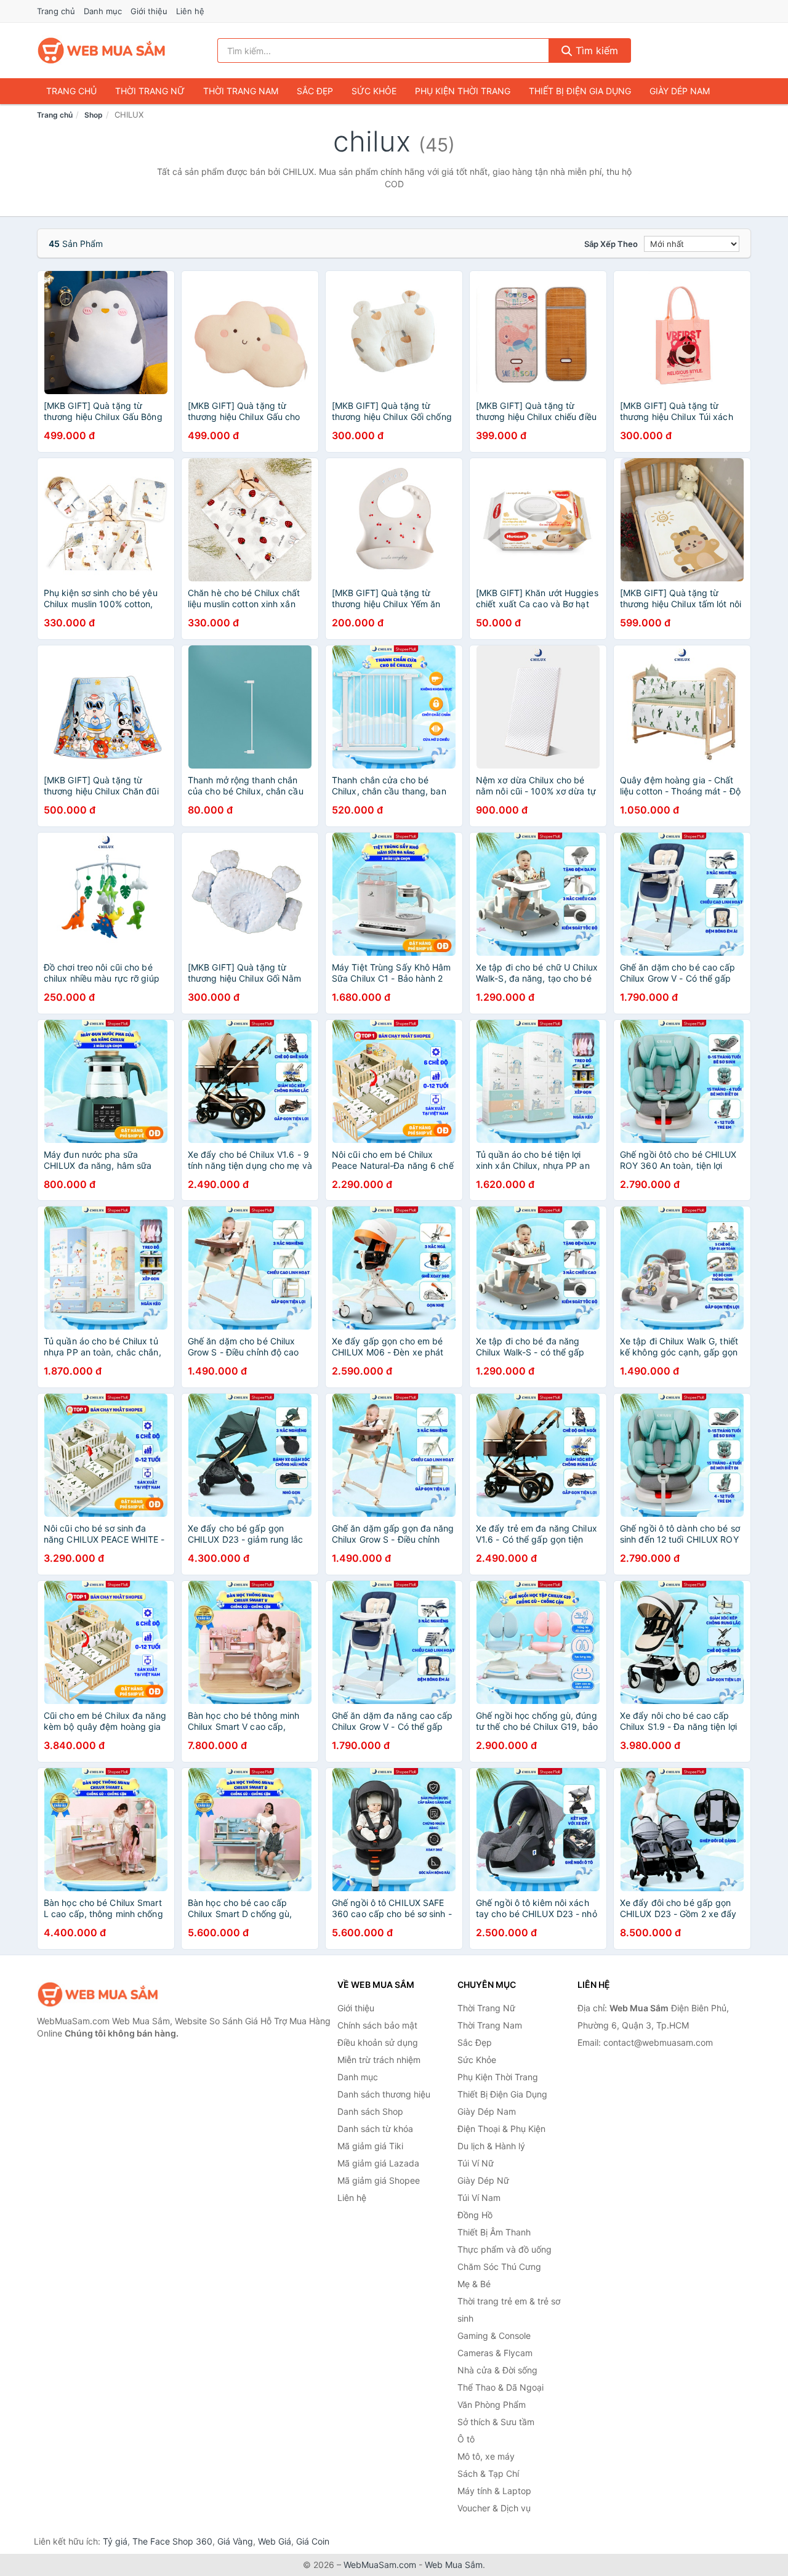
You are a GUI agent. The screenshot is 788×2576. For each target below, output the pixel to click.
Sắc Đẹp (315, 91)
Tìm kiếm (595, 50)
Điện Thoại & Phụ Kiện (501, 2129)
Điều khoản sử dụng (378, 2042)
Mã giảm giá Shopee (379, 2180)
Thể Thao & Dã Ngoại (501, 2387)
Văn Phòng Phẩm (492, 2404)
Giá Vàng (235, 2541)
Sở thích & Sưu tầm (496, 2422)
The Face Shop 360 (172, 2541)
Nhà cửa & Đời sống (497, 2370)
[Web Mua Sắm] (98, 1994)
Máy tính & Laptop (494, 2491)
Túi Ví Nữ (476, 2163)
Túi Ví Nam (479, 2198)
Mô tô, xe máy (486, 2456)
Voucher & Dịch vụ (494, 2508)
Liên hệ (190, 11)
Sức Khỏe (374, 91)
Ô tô (466, 2439)
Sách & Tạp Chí (488, 2473)
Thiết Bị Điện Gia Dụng (580, 91)
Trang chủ (56, 11)
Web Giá (275, 2541)
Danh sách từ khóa (375, 2129)
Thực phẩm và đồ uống (505, 2249)
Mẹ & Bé (474, 2284)
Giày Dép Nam (680, 91)
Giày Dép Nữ (483, 2180)
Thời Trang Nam (241, 91)
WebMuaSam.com (380, 2565)
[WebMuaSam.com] (102, 50)
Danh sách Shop (370, 2111)
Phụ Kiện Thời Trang (463, 91)
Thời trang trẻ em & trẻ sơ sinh (509, 2310)
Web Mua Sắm (454, 2565)
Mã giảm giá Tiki (370, 2146)
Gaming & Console (494, 2336)
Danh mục (103, 11)
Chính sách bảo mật (377, 2025)
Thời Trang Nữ (150, 91)
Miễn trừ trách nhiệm (379, 2060)
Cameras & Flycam (495, 2353)
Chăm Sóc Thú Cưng (499, 2267)
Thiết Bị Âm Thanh (494, 2232)
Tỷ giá (115, 2541)
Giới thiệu (149, 11)
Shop (94, 115)
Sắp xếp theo (611, 244)
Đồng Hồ (475, 2215)
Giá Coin (313, 2541)
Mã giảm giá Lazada (378, 2163)
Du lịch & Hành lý (491, 2146)
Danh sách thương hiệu (384, 2094)
